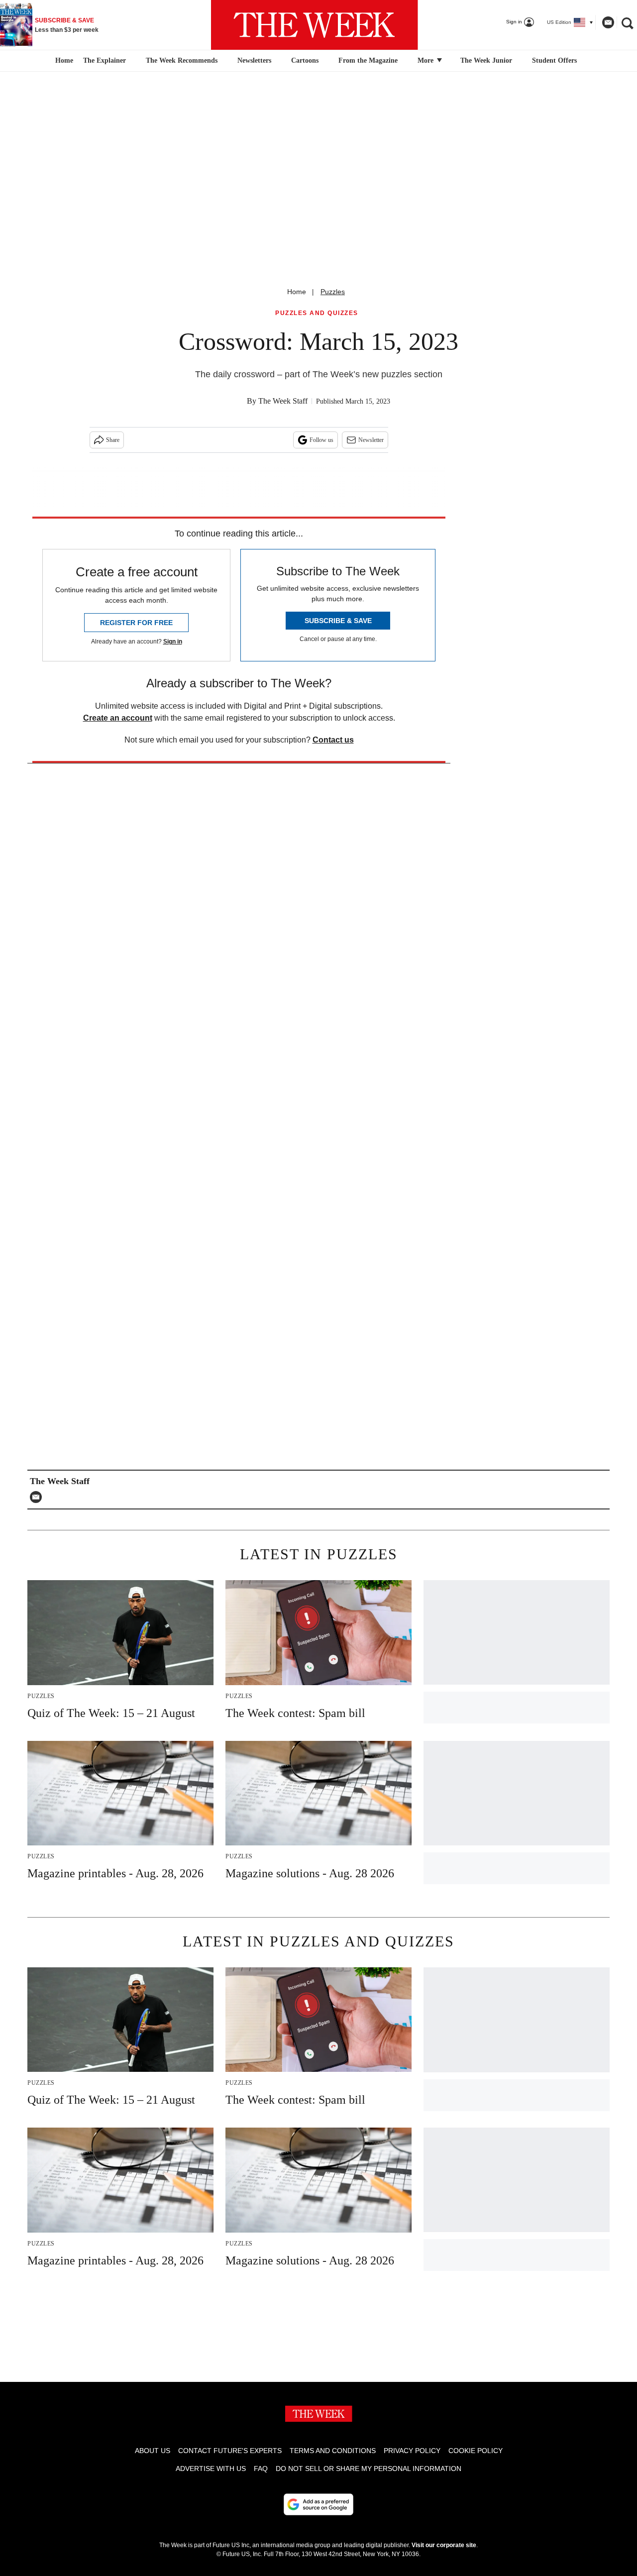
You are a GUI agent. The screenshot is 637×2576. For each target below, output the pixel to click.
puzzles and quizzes (317, 313)
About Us (153, 2451)
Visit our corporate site (444, 2545)
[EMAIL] (38, 1497)
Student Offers (554, 60)
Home (297, 292)
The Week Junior (486, 60)
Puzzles (333, 292)
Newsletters (254, 60)
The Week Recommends (182, 60)
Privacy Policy (412, 2451)
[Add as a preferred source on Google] (318, 2504)
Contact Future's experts (230, 2451)
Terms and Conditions (333, 2451)
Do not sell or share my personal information (369, 2469)
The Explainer (105, 60)
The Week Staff (283, 401)
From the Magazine (368, 60)
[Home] (63, 61)
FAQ (261, 2469)
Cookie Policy (476, 2451)
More (426, 60)
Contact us (333, 740)
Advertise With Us (211, 2469)
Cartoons (305, 60)
